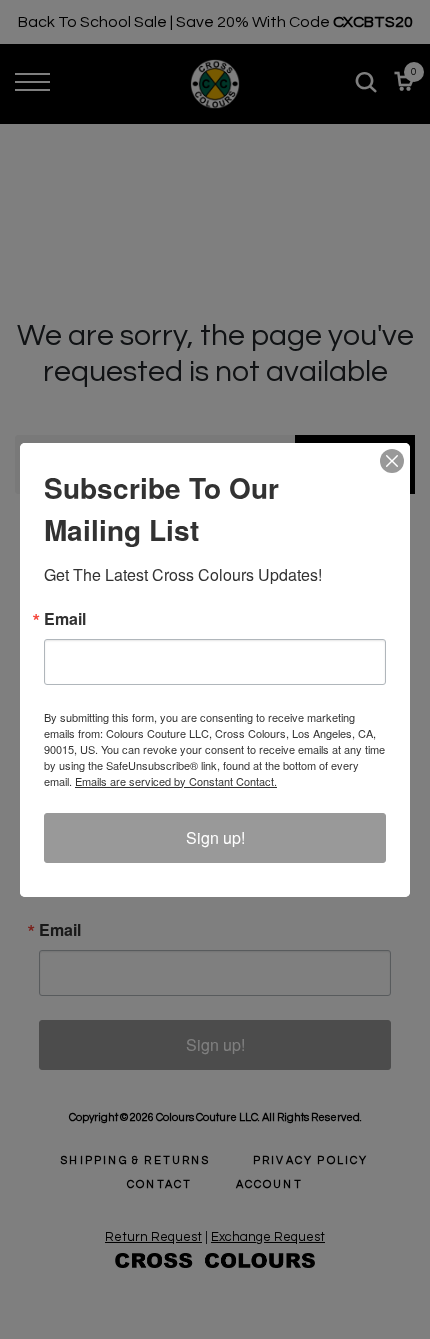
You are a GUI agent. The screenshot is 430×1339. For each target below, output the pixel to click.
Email (65, 619)
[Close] (392, 461)
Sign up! (215, 837)
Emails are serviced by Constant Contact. (176, 781)
